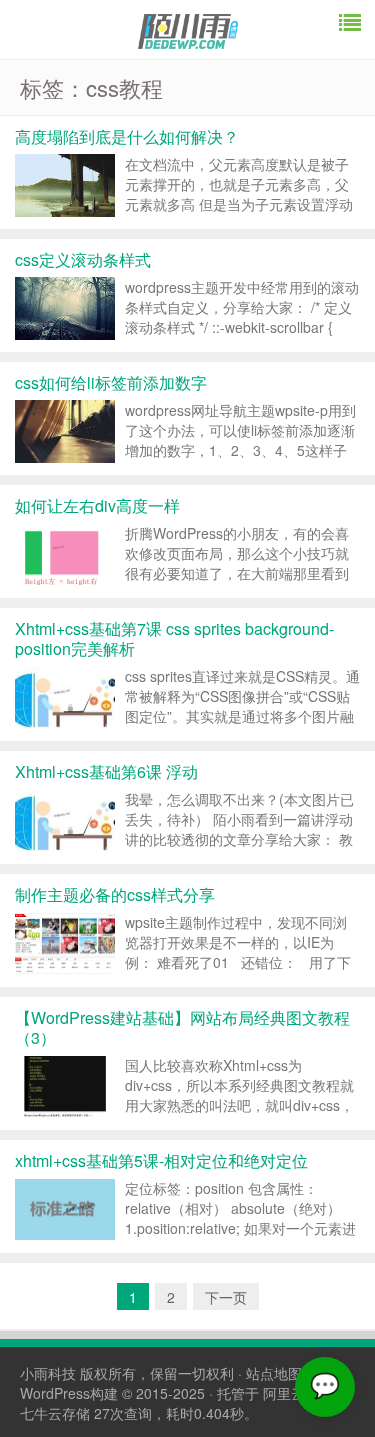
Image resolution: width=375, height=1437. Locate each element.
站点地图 (274, 1373)
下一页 (226, 1297)
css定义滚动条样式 (83, 259)
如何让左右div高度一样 (97, 505)
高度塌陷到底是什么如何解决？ (127, 136)
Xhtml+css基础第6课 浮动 (106, 771)
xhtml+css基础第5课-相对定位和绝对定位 (161, 1160)
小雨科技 (48, 1373)
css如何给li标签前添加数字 (111, 382)
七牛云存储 (55, 1413)
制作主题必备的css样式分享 (115, 894)
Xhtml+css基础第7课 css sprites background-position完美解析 (174, 638)
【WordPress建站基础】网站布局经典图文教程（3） (182, 1027)
